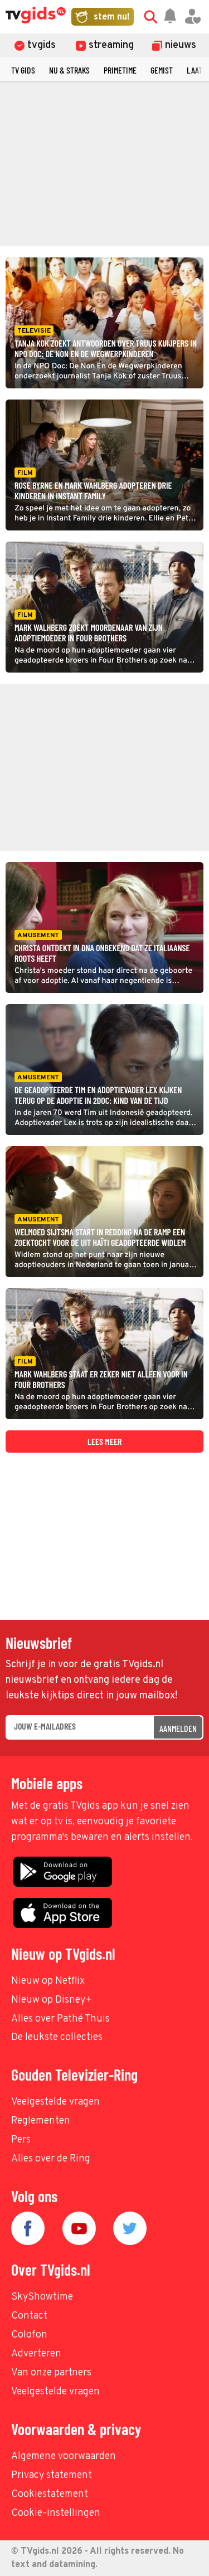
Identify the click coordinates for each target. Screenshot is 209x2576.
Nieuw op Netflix (48, 1981)
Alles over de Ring (51, 2159)
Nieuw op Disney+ (52, 2000)
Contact (29, 2316)
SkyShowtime (42, 2297)
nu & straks (69, 70)
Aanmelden (178, 1728)
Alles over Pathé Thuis (60, 2019)
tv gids (23, 70)
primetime (120, 70)
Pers (21, 2140)
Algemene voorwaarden (64, 2456)
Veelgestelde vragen (55, 2102)
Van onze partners (51, 2373)
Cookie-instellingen (56, 2513)
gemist (162, 70)
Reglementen (41, 2121)
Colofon (29, 2335)
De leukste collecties (57, 2037)
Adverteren (36, 2354)
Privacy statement (52, 2475)
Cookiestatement (50, 2494)
